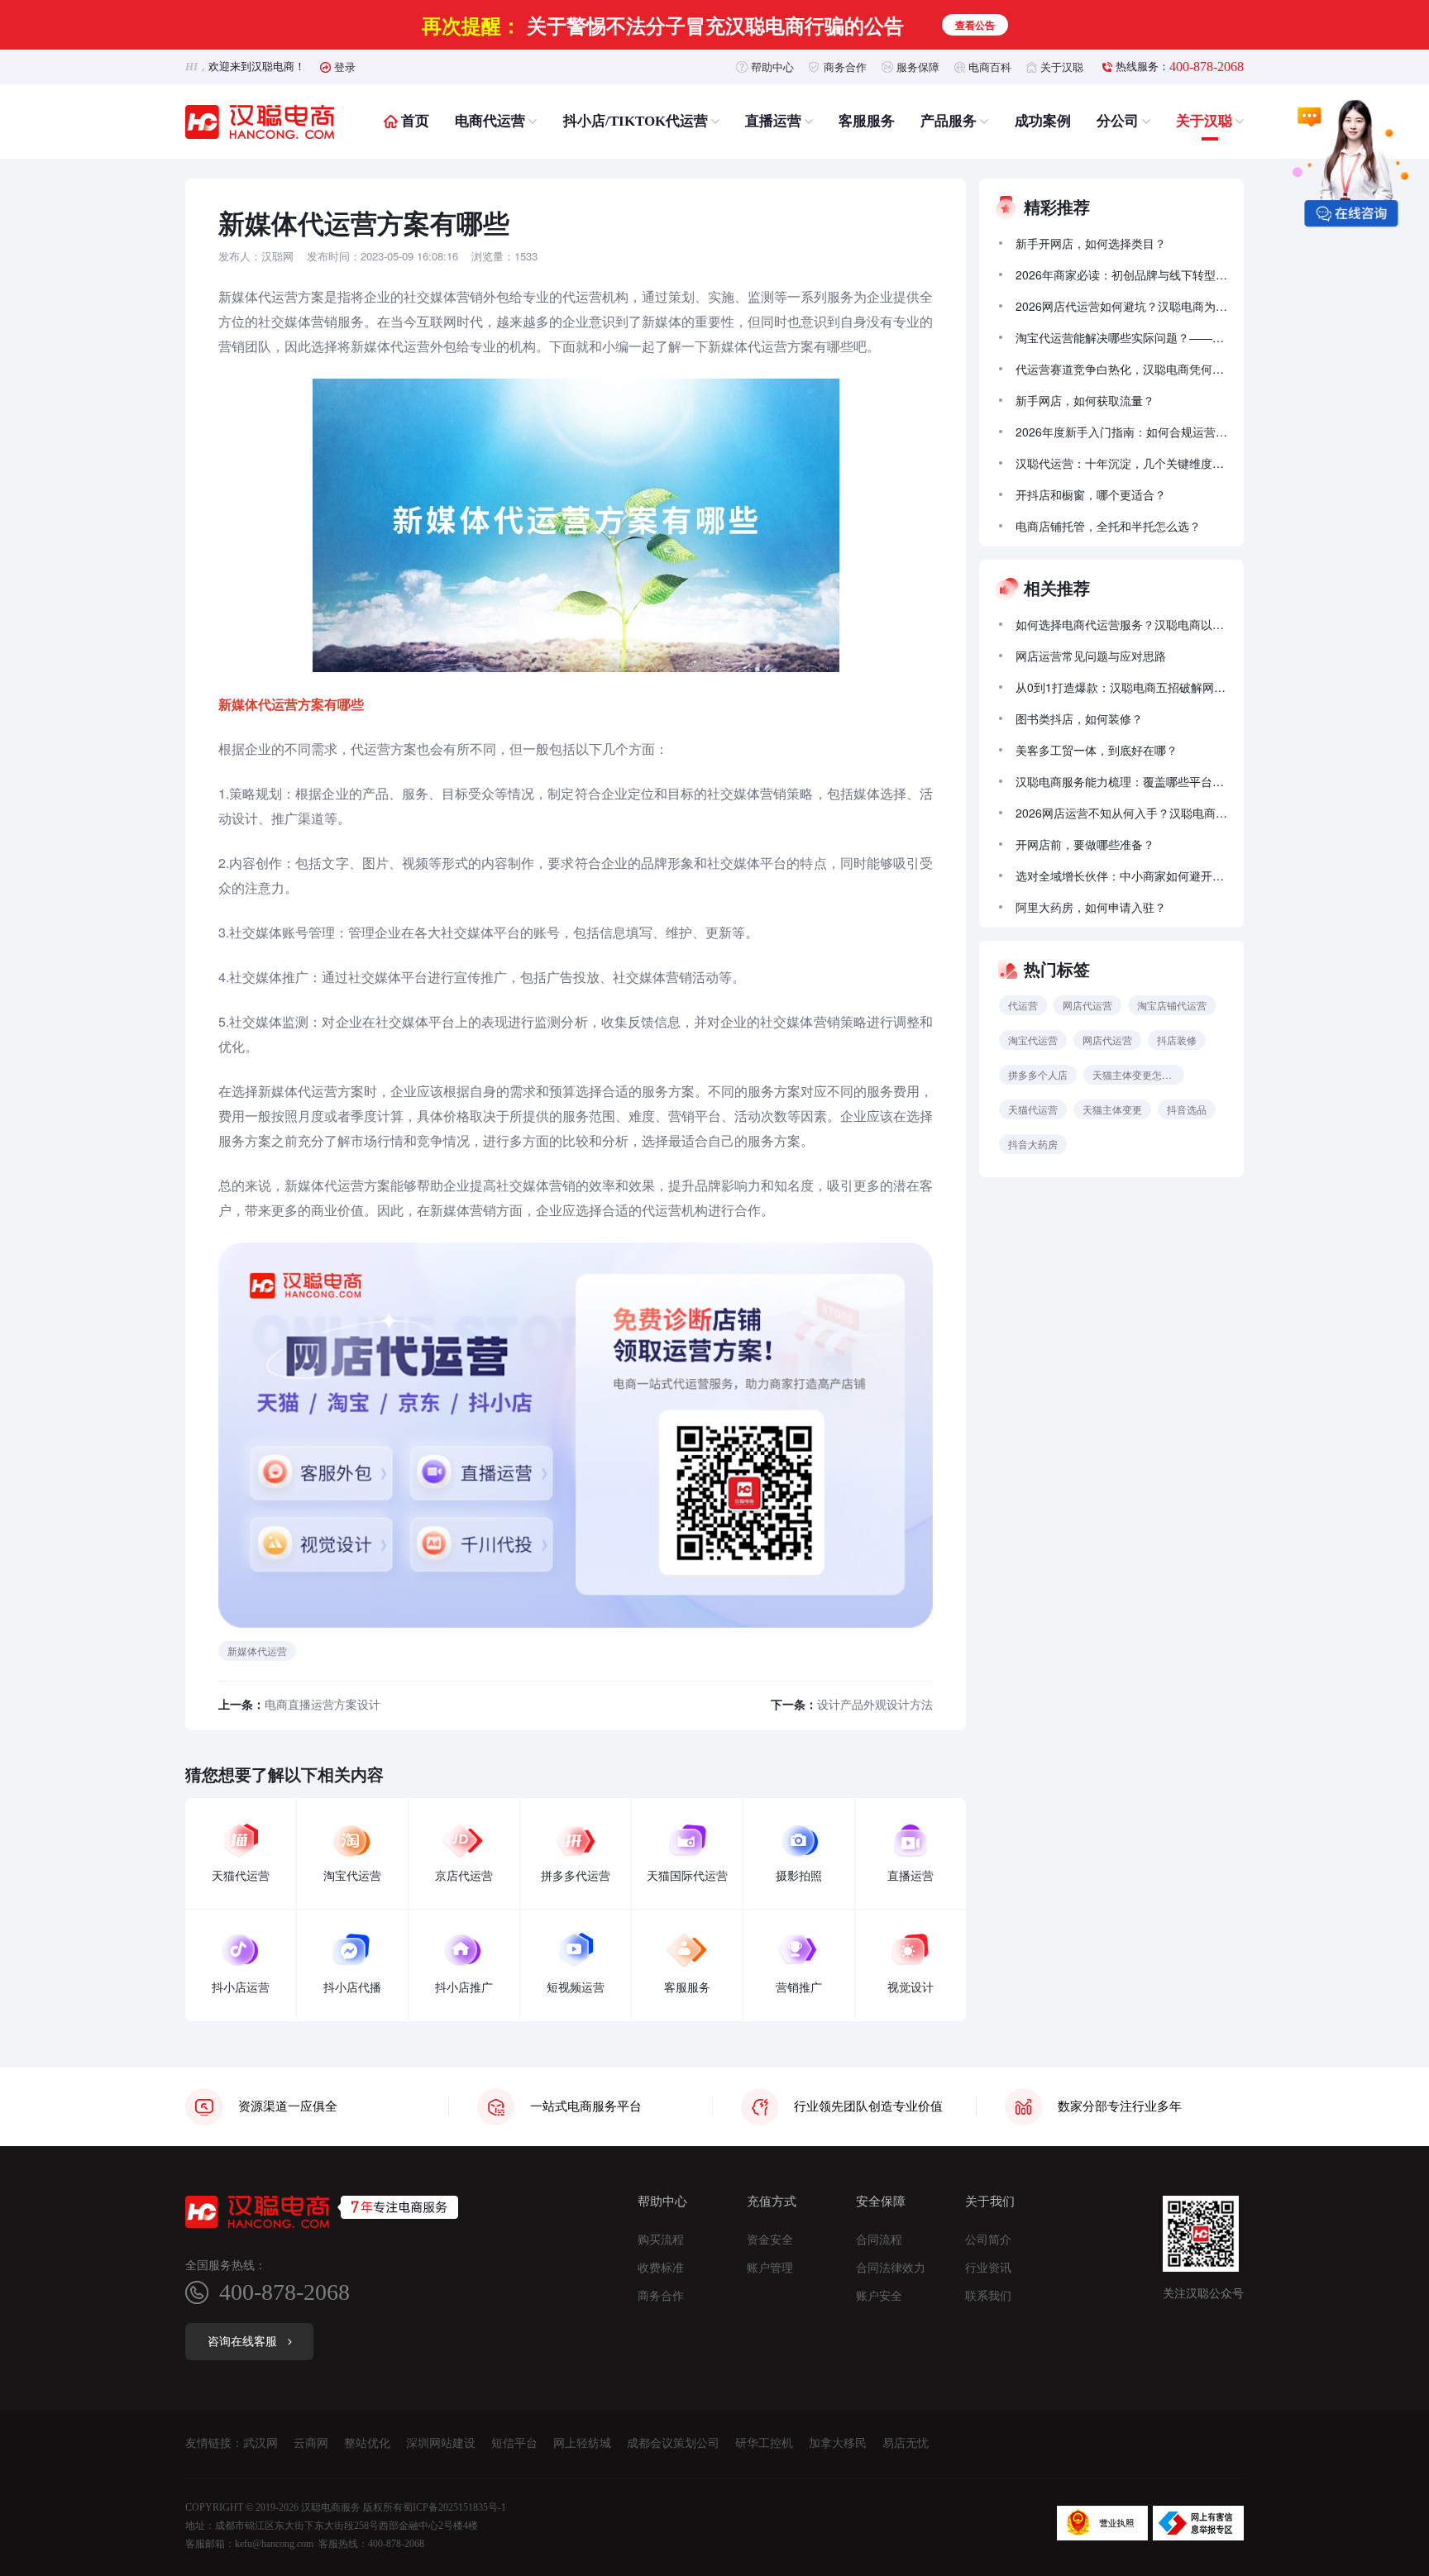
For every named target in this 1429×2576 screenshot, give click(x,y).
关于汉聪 (1062, 67)
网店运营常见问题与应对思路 (1091, 656)
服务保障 (918, 67)
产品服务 (949, 121)
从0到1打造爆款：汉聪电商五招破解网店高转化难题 (1122, 687)
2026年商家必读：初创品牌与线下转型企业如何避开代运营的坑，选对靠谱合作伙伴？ (1122, 274)
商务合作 (845, 67)
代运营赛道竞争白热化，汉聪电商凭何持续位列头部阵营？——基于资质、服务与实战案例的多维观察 (1122, 369)
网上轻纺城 (582, 2443)
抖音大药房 (1033, 1144)
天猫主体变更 (1112, 1109)
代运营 (1023, 1005)
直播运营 (773, 121)
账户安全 (879, 2297)
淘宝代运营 (1033, 1040)
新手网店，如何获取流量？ (1085, 400)
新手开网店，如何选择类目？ (1091, 243)
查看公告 (975, 25)
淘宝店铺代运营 (1172, 1005)
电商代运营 (490, 121)
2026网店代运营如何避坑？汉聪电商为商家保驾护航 (1122, 306)
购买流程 (661, 2240)
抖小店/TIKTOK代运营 (636, 121)
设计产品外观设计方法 (875, 1704)
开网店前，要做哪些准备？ (1085, 844)
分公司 (1118, 121)
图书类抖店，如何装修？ (1079, 718)
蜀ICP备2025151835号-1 (454, 2507)
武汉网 (260, 2443)
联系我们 (988, 2297)
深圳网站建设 (441, 2443)
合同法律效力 (891, 2268)
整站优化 (367, 2443)
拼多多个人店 (1038, 1074)
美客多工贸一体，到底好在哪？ (1097, 750)
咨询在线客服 (242, 2342)
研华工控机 (764, 2443)
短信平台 (514, 2443)
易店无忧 (906, 2443)
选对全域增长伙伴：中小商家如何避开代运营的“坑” (1122, 875)
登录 (345, 67)
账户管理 (770, 2268)
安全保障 (881, 2202)
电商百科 (990, 67)
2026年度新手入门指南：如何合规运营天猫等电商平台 (1122, 432)
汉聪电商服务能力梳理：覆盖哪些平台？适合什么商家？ (1122, 781)
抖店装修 (1177, 1040)
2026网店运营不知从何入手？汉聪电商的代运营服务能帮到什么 (1122, 813)
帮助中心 (772, 67)
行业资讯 (988, 2268)
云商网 (311, 2443)
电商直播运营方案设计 (323, 1704)
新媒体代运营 (257, 1651)
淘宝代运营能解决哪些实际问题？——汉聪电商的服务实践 (1122, 337)
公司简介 (988, 2240)
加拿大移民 (838, 2443)
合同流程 (879, 2240)
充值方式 (772, 2202)
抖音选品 (1187, 1109)
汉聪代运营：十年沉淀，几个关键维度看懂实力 (1122, 463)
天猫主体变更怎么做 (1137, 1074)
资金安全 (770, 2240)
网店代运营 (1087, 1005)
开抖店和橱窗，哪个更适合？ (1091, 494)
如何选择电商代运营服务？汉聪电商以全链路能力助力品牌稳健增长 (1122, 624)
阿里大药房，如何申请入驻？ (1091, 907)
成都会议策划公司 (673, 2443)
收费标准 (661, 2268)
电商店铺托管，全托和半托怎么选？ (1108, 526)
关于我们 (990, 2202)
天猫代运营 (1033, 1109)
